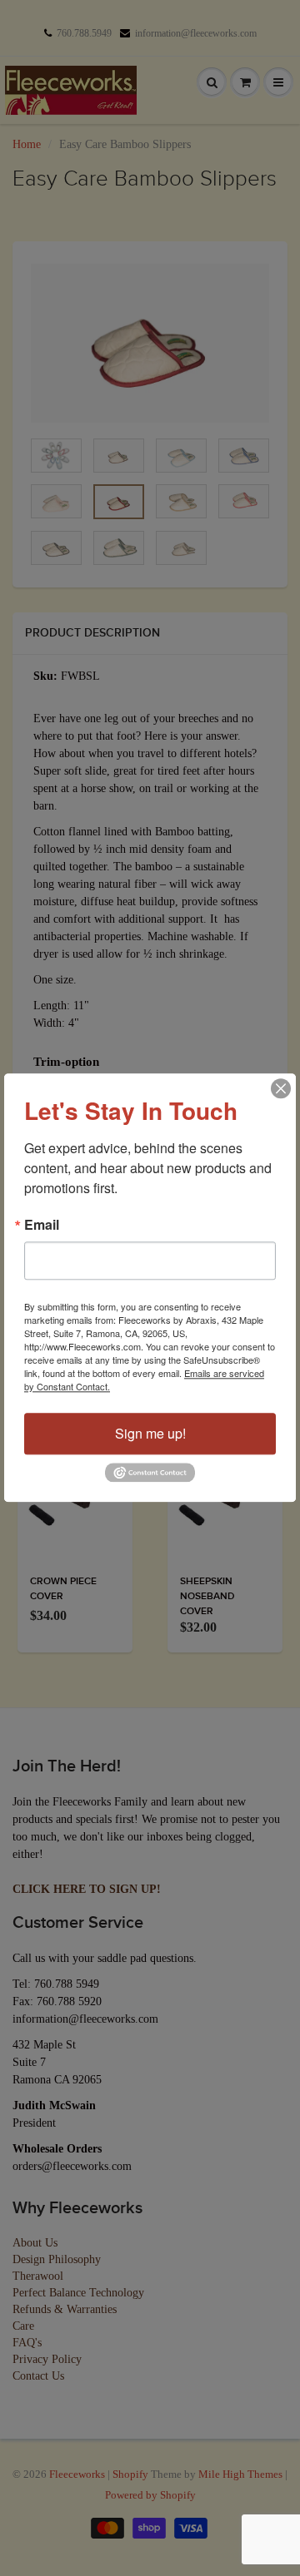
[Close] (281, 1088)
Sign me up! (150, 1433)
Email (42, 1225)
